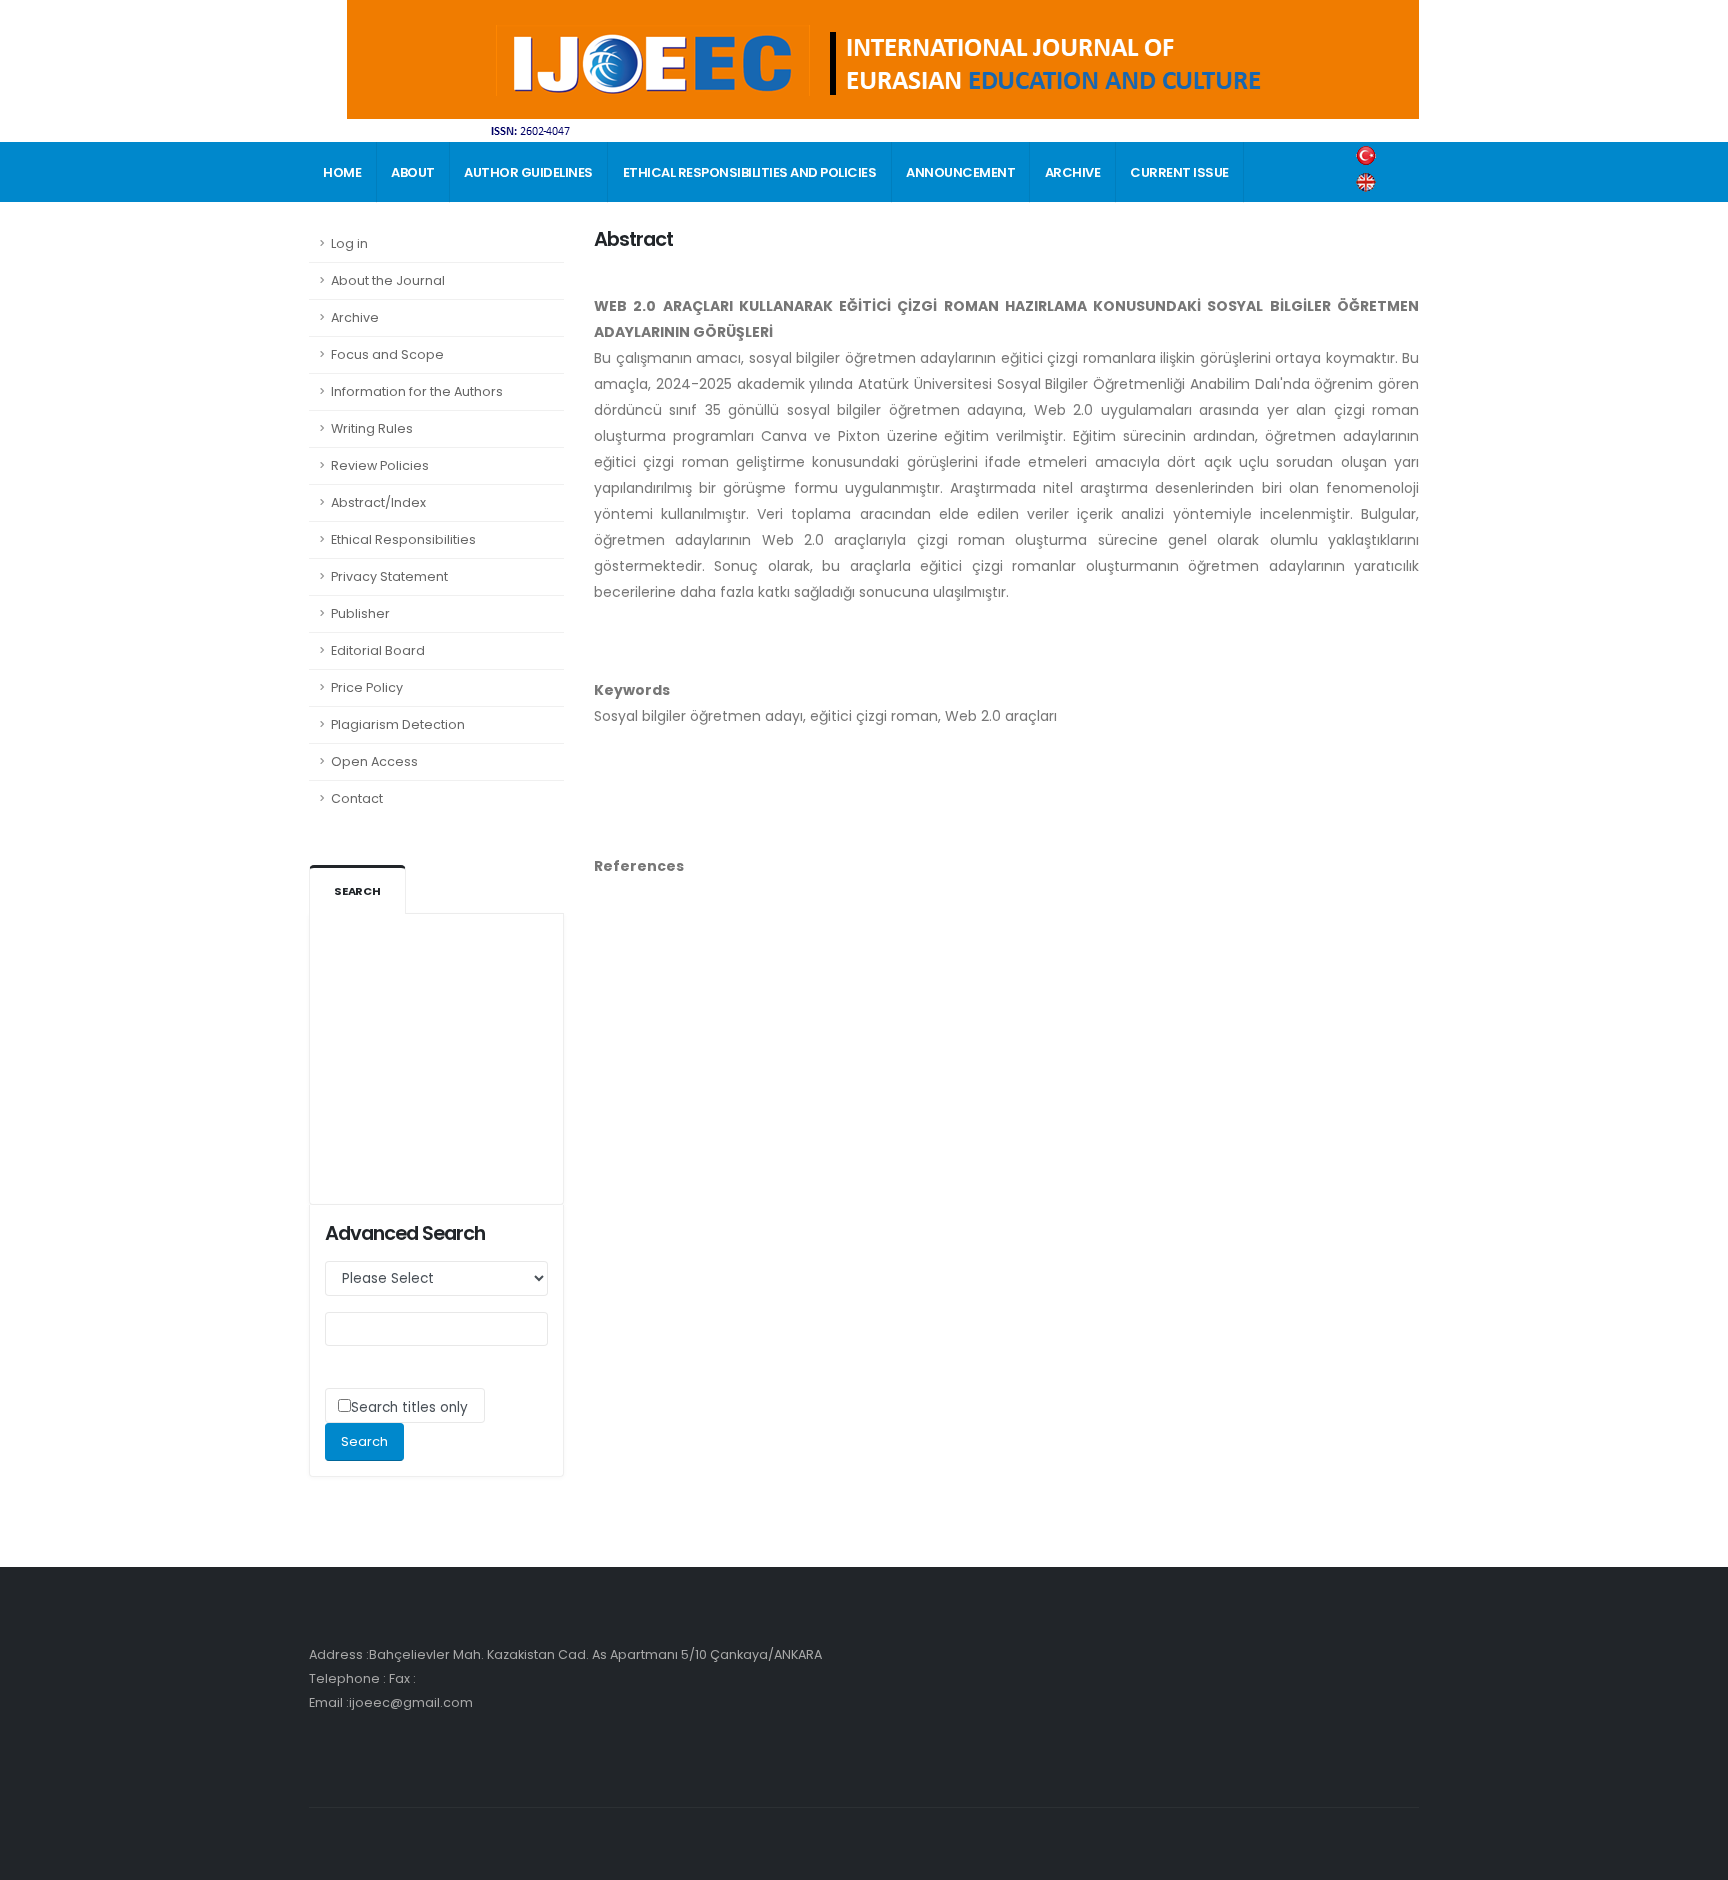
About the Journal (388, 280)
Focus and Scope (387, 354)
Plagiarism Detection (398, 724)
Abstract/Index (378, 502)
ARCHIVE (1073, 172)
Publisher (360, 613)
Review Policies (380, 465)
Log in (349, 243)
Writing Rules (372, 428)
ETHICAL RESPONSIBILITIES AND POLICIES (750, 172)
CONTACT (356, 233)
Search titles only (409, 1407)
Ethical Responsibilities (403, 539)
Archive (355, 317)
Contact (357, 798)
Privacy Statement (389, 576)
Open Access (374, 761)
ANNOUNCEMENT (960, 172)
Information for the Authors (417, 391)
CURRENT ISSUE (1179, 172)
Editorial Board (378, 650)
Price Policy (367, 687)
